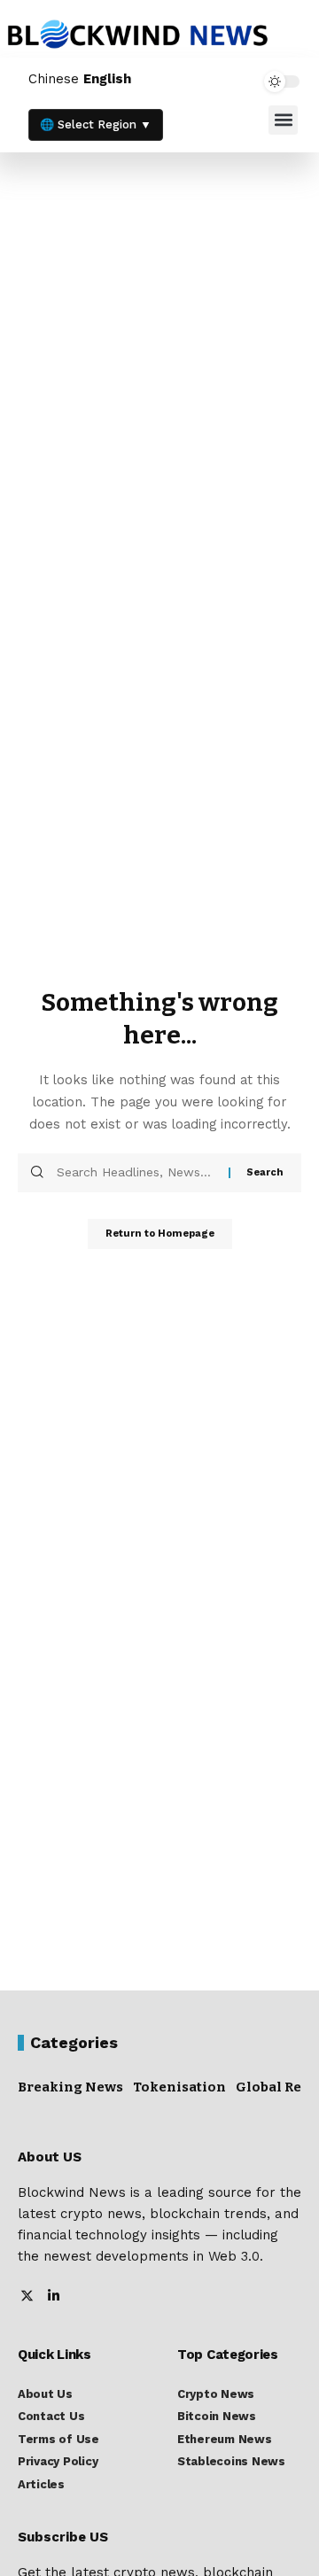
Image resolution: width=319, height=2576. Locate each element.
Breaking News (70, 2087)
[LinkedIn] (54, 2297)
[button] (283, 120)
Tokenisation (179, 2087)
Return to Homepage (160, 1234)
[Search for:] (136, 1173)
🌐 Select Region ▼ (96, 124)
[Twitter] (27, 2297)
